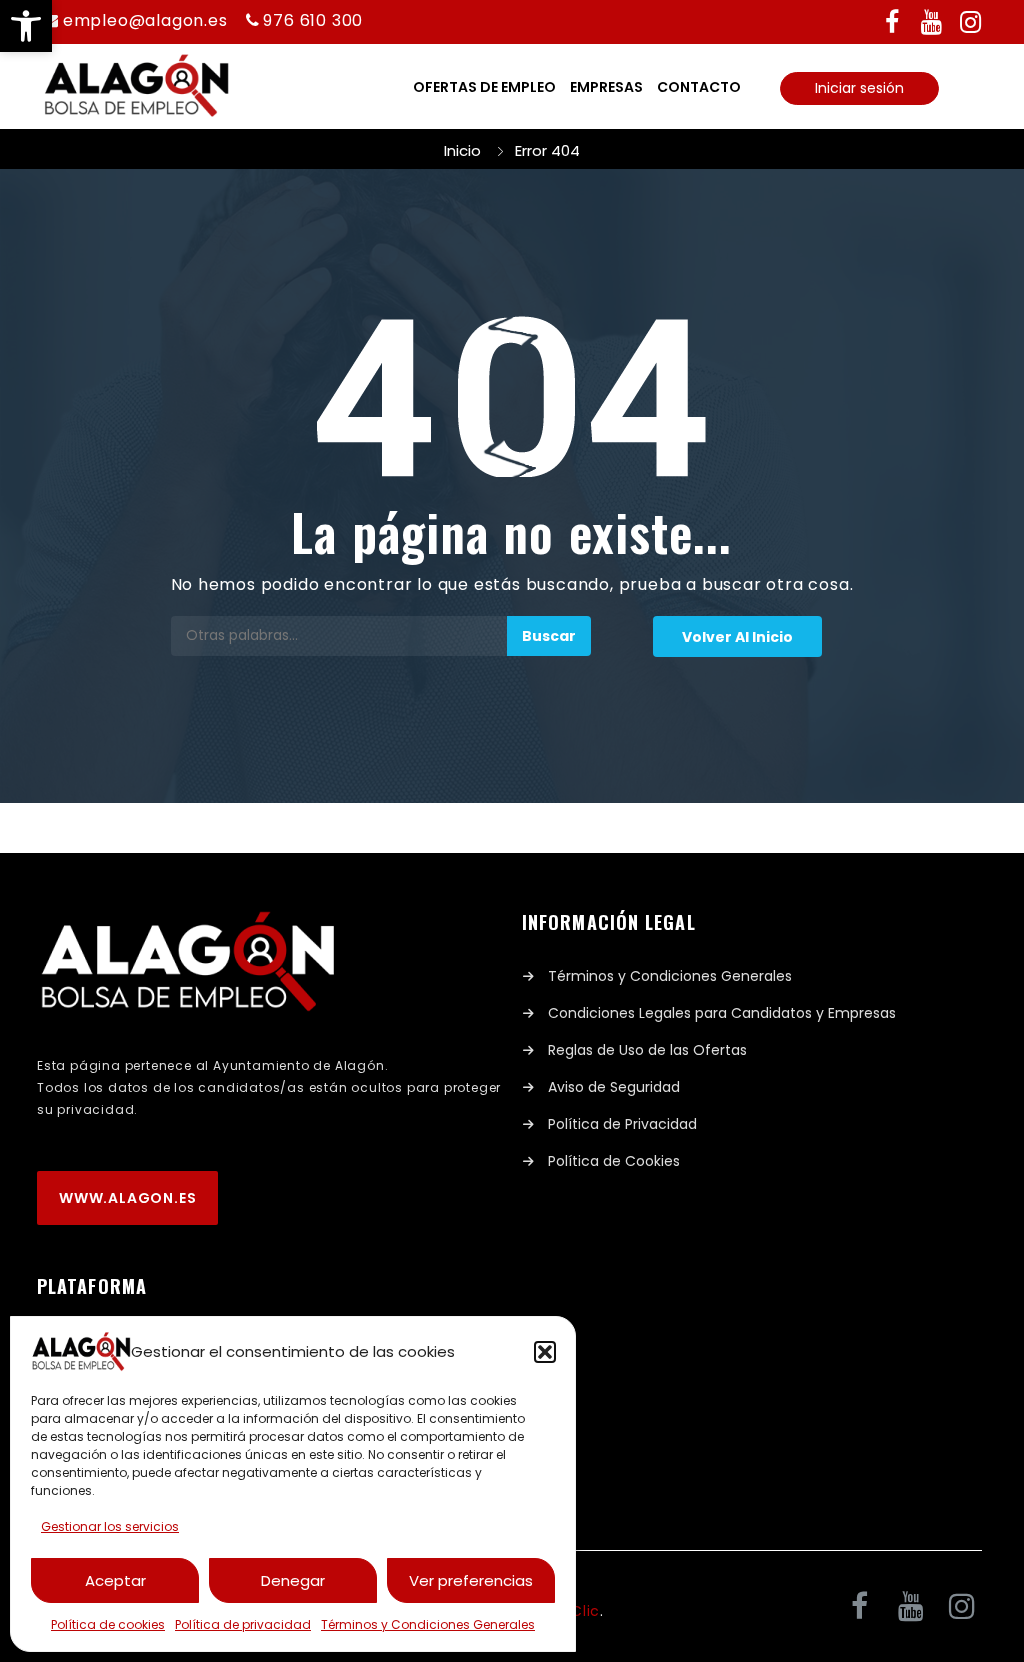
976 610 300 (313, 20)
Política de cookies (108, 1624)
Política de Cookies (614, 1161)
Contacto (699, 87)
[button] (26, 26)
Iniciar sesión (859, 88)
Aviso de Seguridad (614, 1087)
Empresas (606, 87)
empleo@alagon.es (145, 20)
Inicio (462, 150)
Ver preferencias (471, 1580)
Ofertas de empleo (484, 87)
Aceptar (115, 1580)
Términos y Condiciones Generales (428, 1624)
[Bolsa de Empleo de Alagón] (136, 86)
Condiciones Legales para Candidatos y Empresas (722, 1013)
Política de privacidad (243, 1624)
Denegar (293, 1580)
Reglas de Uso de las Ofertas (647, 1050)
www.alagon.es (127, 1198)
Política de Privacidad (622, 1124)
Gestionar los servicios (110, 1526)
